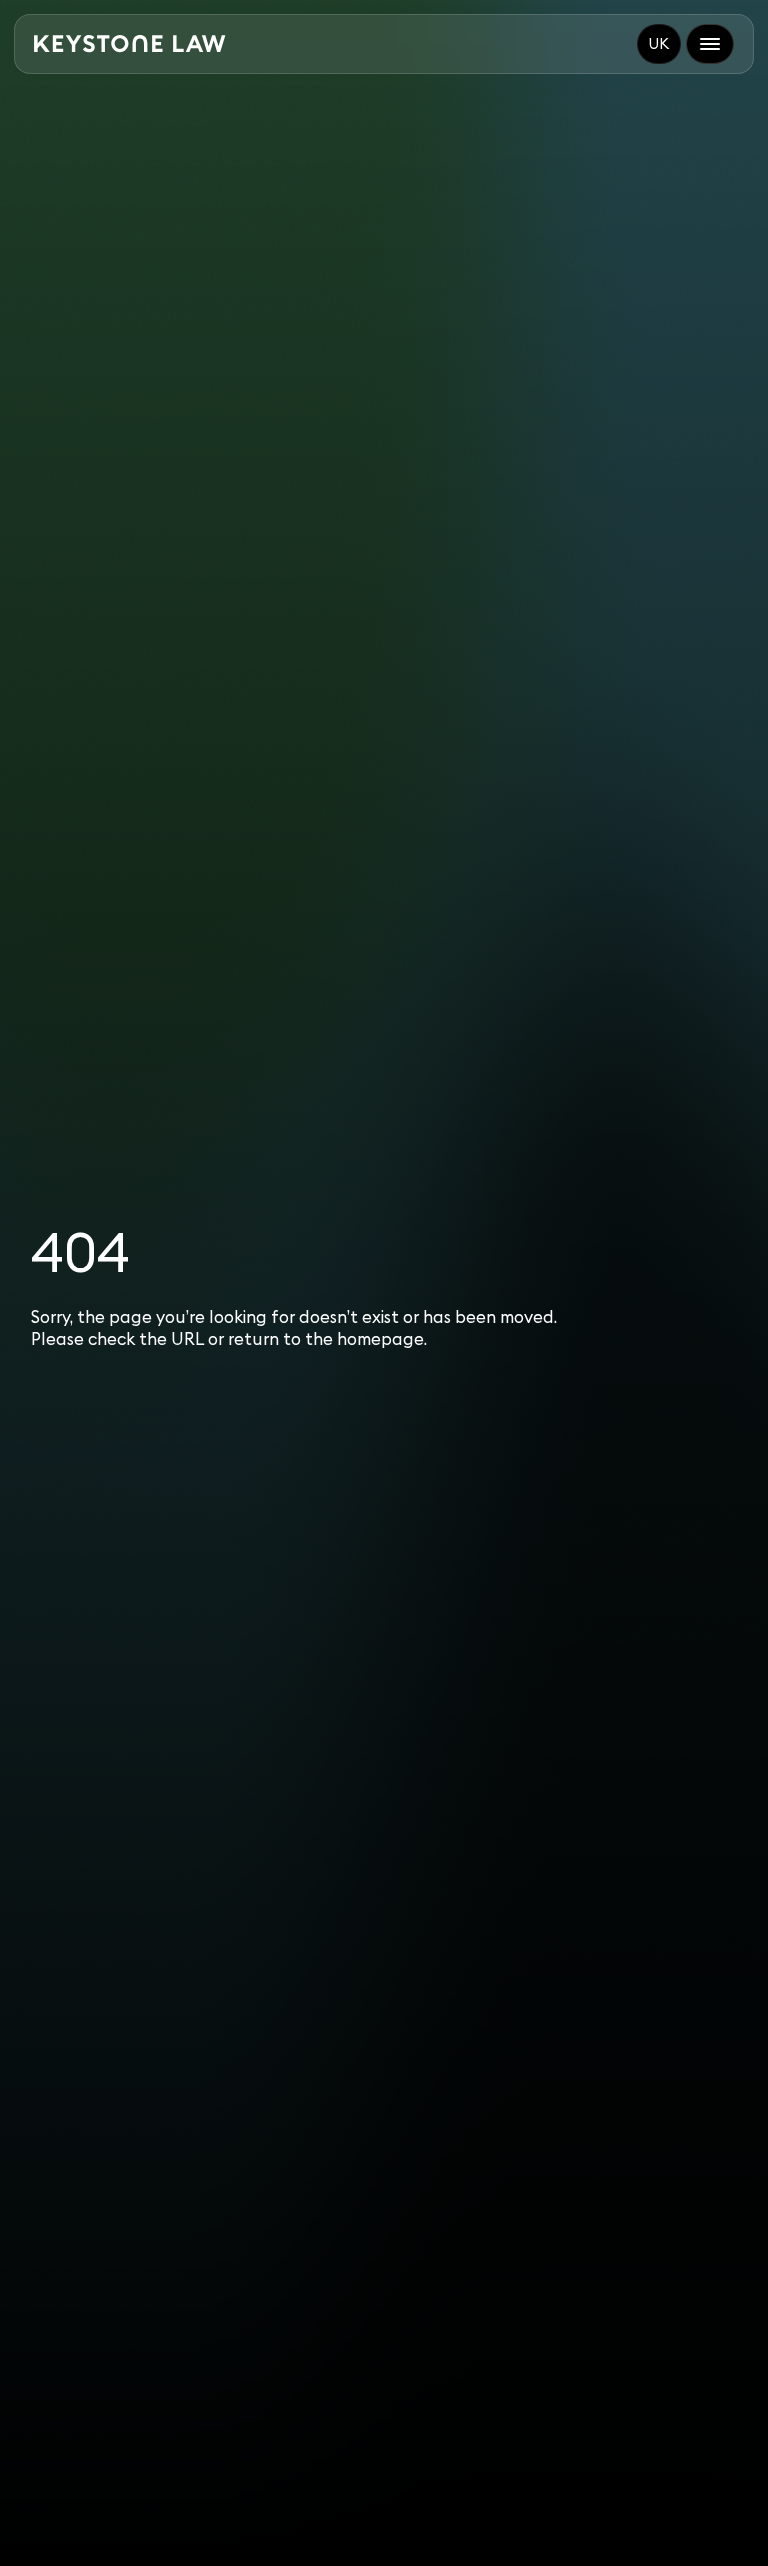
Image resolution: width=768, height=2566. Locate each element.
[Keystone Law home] (130, 44)
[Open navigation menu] (710, 44)
